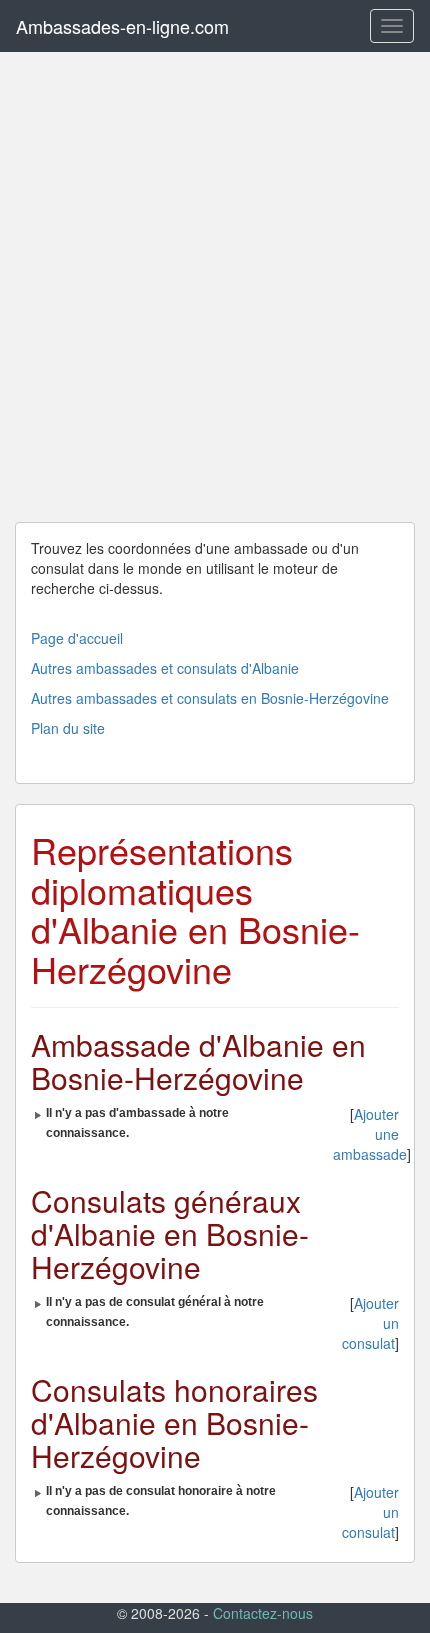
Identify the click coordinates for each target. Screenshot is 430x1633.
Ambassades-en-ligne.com (122, 26)
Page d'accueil (77, 638)
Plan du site (68, 728)
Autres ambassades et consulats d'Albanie (165, 668)
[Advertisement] (215, 287)
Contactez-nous (263, 1613)
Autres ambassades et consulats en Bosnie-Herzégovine (210, 698)
